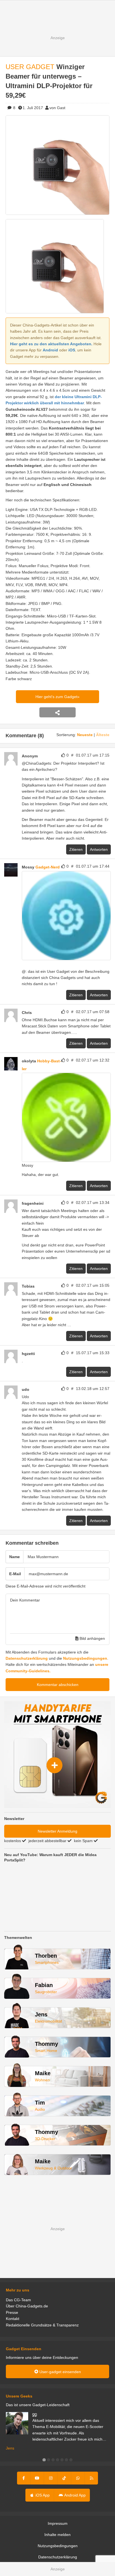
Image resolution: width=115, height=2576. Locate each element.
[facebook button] (24, 2478)
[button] (44, 2460)
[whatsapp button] (78, 2478)
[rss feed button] (91, 2478)
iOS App (42, 2495)
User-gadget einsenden (60, 2372)
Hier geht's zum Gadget (56, 697)
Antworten (99, 849)
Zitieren (76, 849)
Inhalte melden (57, 2535)
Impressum (58, 2523)
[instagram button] (51, 2478)
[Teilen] (57, 712)
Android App (75, 2495)
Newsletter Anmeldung (57, 1831)
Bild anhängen (92, 1638)
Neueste (85, 735)
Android (50, 350)
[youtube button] (37, 2478)
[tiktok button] (64, 2478)
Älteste (103, 735)
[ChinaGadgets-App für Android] (24, 964)
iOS (72, 350)
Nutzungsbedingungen (85, 1658)
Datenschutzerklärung (27, 1658)
